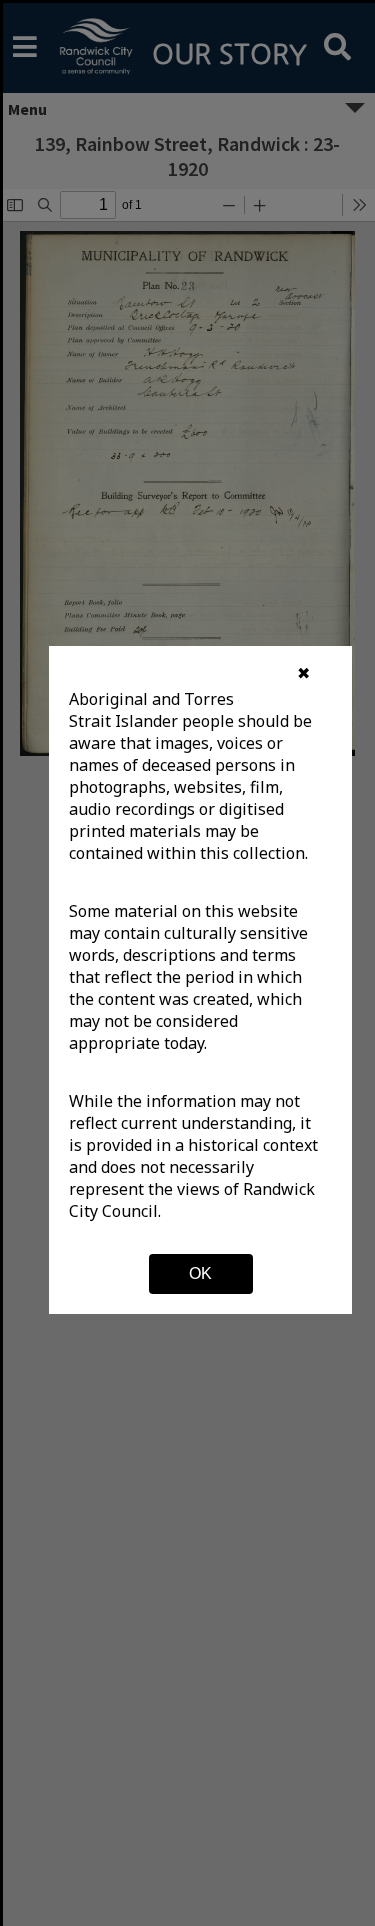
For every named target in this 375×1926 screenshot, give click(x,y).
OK (200, 1273)
